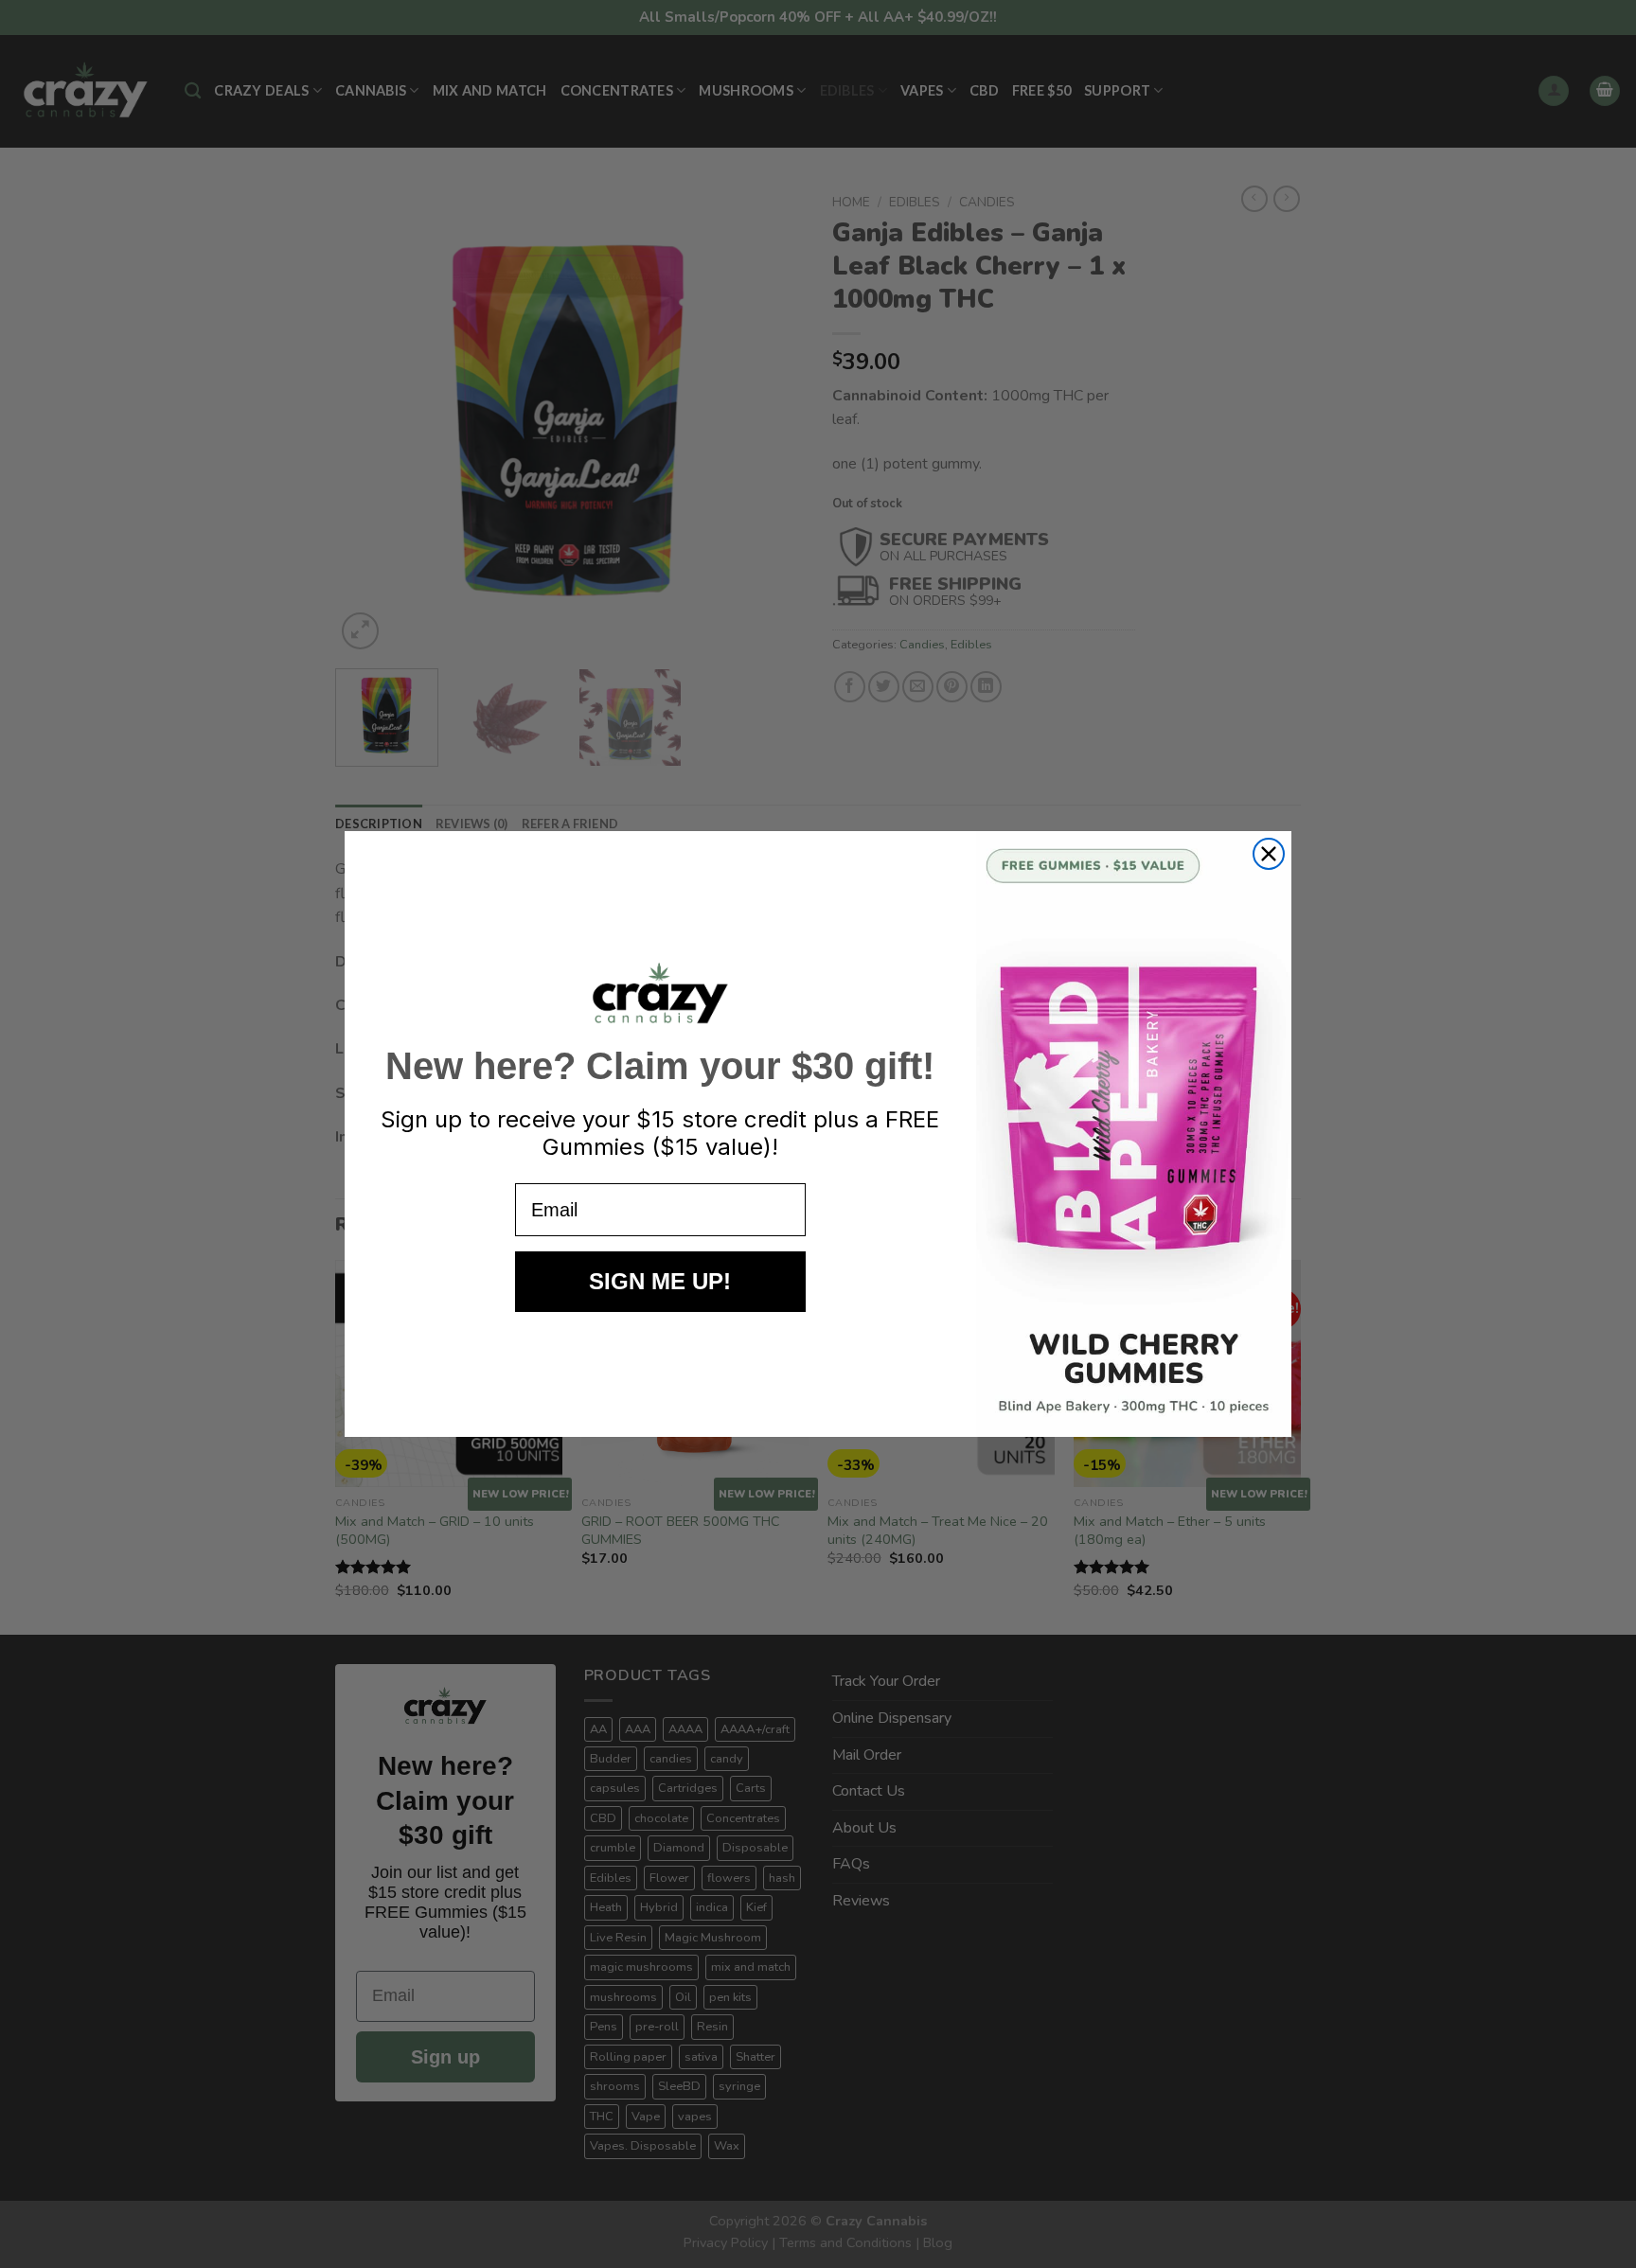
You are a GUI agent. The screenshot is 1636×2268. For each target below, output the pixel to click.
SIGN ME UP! (660, 1281)
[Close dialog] (1269, 854)
